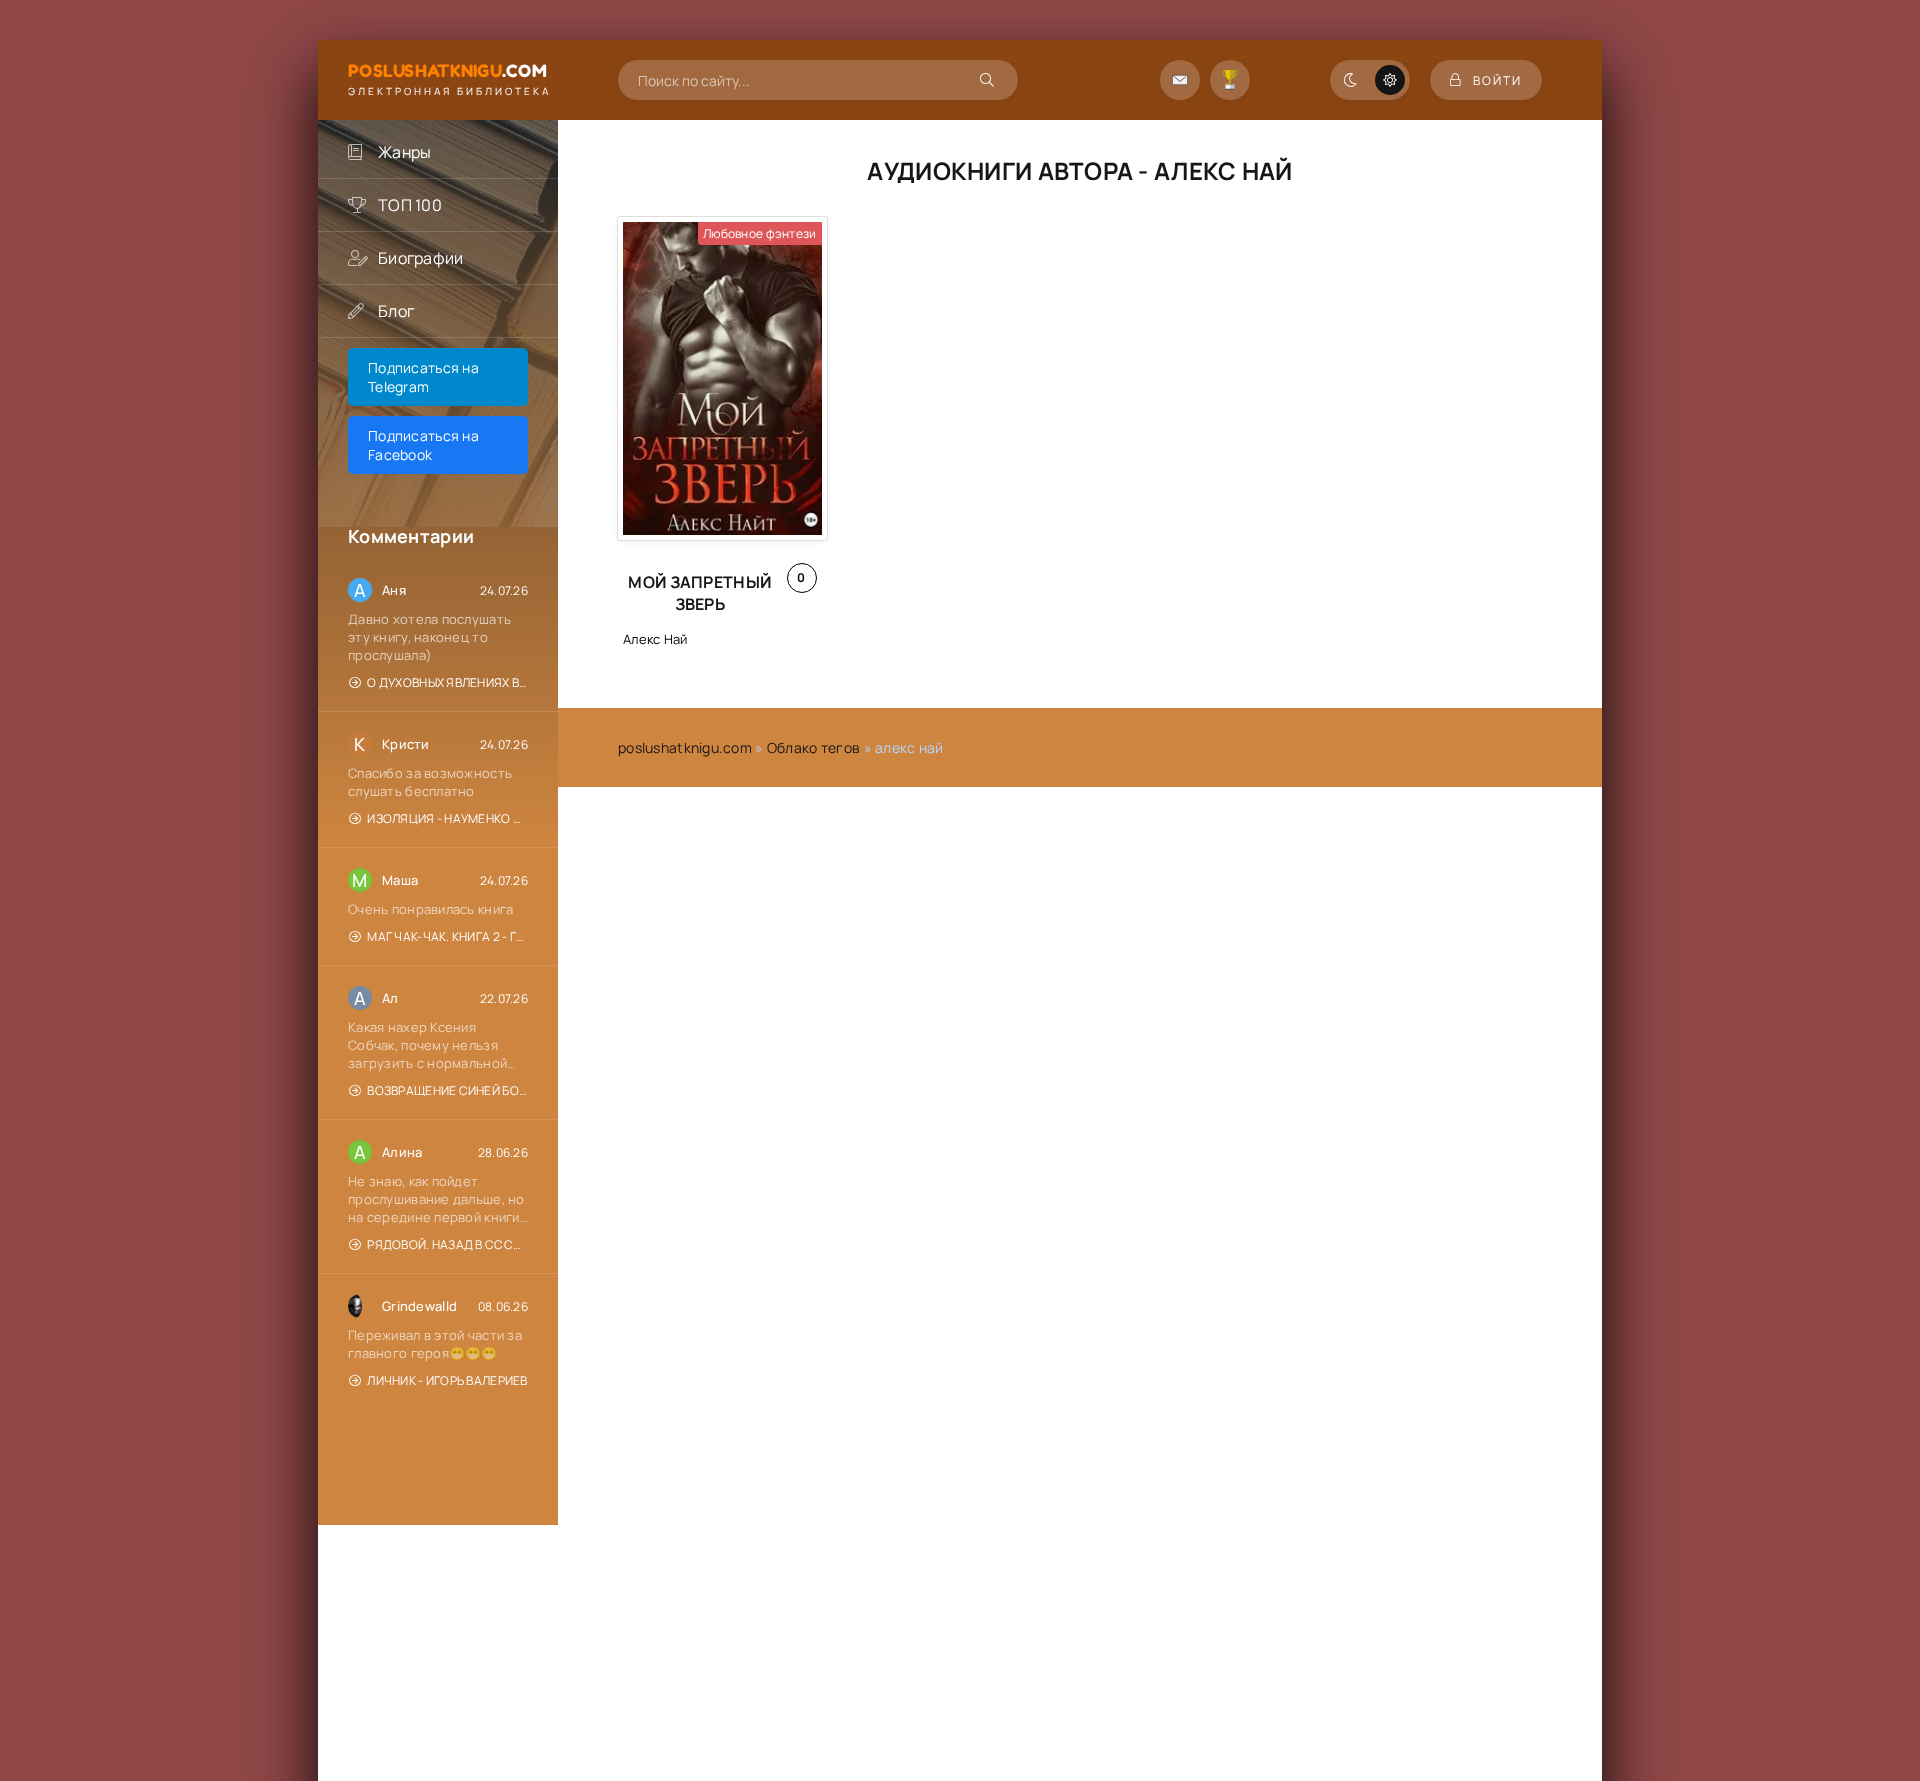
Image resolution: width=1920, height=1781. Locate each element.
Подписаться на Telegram (423, 377)
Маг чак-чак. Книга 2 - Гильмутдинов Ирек (447, 936)
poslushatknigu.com (685, 747)
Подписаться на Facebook (423, 445)
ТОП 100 (410, 205)
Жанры (404, 152)
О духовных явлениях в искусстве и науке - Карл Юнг (447, 682)
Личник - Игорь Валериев (447, 1380)
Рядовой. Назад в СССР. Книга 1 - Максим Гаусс (447, 1244)
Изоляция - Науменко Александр (447, 818)
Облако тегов (813, 747)
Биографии (421, 258)
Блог (396, 311)
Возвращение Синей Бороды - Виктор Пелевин (447, 1090)
